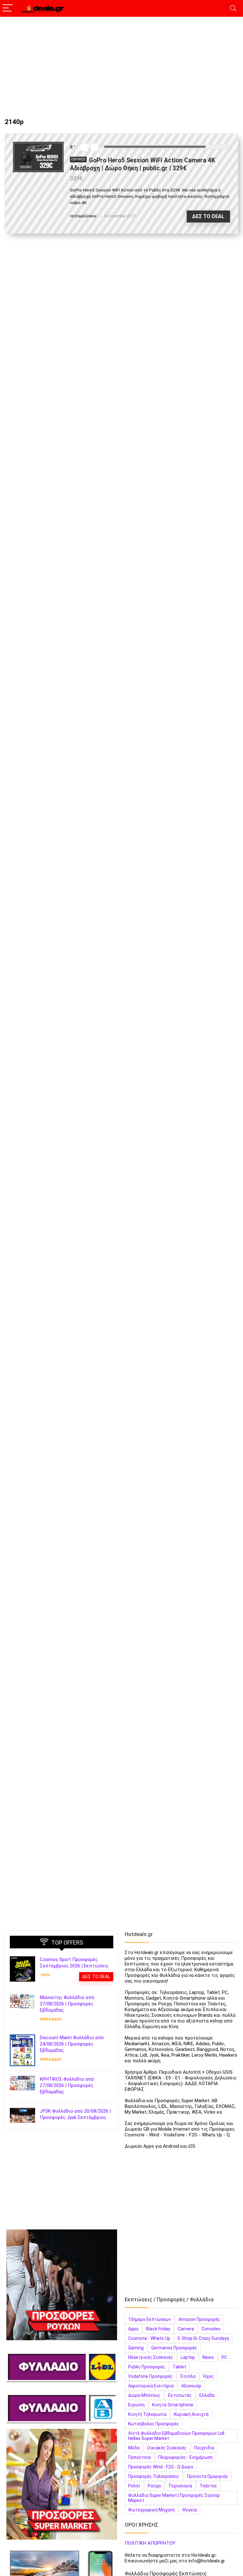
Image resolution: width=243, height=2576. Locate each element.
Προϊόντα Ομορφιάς (208, 2476)
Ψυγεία (190, 2510)
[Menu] (8, 8)
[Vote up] (95, 147)
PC (224, 2357)
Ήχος (209, 2376)
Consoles (211, 2329)
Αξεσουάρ (191, 2386)
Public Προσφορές (147, 2367)
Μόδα (134, 2448)
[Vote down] (84, 147)
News (208, 2357)
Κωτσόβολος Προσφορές (154, 2424)
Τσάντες (208, 2486)
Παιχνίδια (204, 2448)
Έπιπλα (188, 2376)
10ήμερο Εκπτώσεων (150, 2319)
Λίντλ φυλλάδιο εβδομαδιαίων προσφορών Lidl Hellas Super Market (176, 2436)
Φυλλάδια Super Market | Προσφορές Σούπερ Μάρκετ (174, 2498)
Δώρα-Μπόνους (144, 2395)
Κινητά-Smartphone (173, 2405)
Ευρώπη (136, 2405)
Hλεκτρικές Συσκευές (151, 2357)
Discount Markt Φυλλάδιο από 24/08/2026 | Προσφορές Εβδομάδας (72, 2044)
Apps (133, 2329)
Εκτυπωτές (180, 2395)
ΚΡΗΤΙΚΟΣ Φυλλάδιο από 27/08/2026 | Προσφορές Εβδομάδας (67, 2085)
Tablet (179, 2367)
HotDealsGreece (83, 216)
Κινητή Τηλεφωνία (147, 2414)
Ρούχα (154, 2486)
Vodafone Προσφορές (150, 2376)
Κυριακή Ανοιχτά (191, 2414)
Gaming (136, 2348)
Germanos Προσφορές (174, 2348)
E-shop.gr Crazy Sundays (203, 2338)
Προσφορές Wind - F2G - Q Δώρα (161, 2467)
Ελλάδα (207, 2395)
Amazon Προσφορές (199, 2319)
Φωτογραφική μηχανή (151, 2510)
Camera (186, 2329)
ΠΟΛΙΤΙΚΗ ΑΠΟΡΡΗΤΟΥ (150, 2543)
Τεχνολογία (180, 2486)
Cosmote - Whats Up (149, 2338)
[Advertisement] (121, 64)
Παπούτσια (139, 2457)
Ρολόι (134, 2486)
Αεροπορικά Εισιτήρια (151, 2386)
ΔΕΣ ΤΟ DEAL (208, 216)
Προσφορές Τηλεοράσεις (154, 2476)
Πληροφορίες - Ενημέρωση (185, 2457)
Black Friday (158, 2329)
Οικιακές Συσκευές (167, 2448)
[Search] (233, 8)
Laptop (188, 2357)
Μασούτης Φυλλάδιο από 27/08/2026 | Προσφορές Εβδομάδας (67, 2004)
